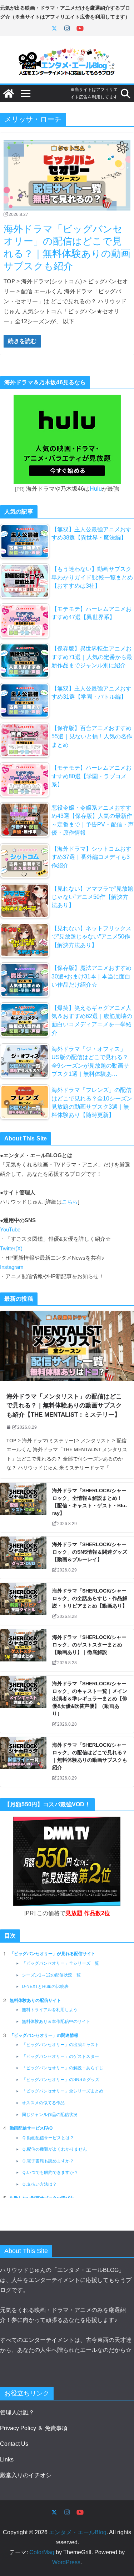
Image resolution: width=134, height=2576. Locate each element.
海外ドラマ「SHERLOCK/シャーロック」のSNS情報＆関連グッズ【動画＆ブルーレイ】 (90, 1552)
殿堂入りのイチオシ (26, 2475)
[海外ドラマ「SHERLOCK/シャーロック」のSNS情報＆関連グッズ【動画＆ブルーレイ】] (23, 1558)
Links (7, 2459)
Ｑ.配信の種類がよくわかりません (54, 2149)
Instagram (12, 1267)
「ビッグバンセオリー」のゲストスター (60, 2056)
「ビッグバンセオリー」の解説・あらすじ (63, 2068)
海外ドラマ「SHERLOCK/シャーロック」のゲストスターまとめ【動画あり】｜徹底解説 (89, 1645)
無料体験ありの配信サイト (35, 2000)
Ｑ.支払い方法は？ (39, 2184)
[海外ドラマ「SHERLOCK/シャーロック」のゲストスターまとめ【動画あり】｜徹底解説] (23, 1650)
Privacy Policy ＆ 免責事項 (34, 2428)
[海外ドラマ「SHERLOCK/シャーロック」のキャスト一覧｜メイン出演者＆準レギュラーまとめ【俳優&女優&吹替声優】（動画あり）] (23, 1704)
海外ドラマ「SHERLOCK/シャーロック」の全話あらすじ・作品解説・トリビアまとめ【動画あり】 (90, 1598)
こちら (70, 1202)
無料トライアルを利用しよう (50, 2010)
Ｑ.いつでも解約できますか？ (50, 2172)
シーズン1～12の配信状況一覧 (51, 1975)
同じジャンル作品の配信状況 (50, 2115)
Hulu (96, 489)
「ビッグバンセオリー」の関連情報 (44, 2035)
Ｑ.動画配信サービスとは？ (48, 2138)
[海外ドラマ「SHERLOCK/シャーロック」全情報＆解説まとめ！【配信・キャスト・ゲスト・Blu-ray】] (23, 1507)
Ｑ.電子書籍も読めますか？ (48, 2161)
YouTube (10, 1230)
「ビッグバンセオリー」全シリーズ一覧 (60, 1963)
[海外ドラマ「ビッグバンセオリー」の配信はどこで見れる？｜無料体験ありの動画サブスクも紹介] (67, 175)
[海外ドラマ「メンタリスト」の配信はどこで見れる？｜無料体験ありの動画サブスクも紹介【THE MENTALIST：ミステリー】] (67, 1346)
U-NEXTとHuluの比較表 (45, 1987)
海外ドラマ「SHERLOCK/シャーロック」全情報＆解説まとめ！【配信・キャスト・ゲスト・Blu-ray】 (90, 1502)
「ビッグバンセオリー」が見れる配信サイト (53, 1954)
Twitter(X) (11, 1249)
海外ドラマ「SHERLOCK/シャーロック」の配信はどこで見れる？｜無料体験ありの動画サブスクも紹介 (90, 1756)
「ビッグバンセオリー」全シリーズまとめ (63, 2091)
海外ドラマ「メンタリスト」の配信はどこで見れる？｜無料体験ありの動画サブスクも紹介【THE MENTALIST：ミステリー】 (64, 1406)
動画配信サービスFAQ (31, 2128)
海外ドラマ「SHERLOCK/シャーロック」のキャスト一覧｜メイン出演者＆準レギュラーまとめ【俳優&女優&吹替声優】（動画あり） (90, 1699)
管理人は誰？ (17, 2412)
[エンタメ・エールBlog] (9, 93)
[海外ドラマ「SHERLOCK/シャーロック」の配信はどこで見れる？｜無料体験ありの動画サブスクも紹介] (23, 1762)
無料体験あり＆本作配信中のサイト (56, 2021)
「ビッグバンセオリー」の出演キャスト (60, 2045)
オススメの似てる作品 (43, 2103)
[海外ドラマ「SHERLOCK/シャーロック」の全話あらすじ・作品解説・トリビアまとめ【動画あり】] (23, 1604)
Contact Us (14, 2444)
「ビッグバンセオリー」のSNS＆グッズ (61, 2080)
